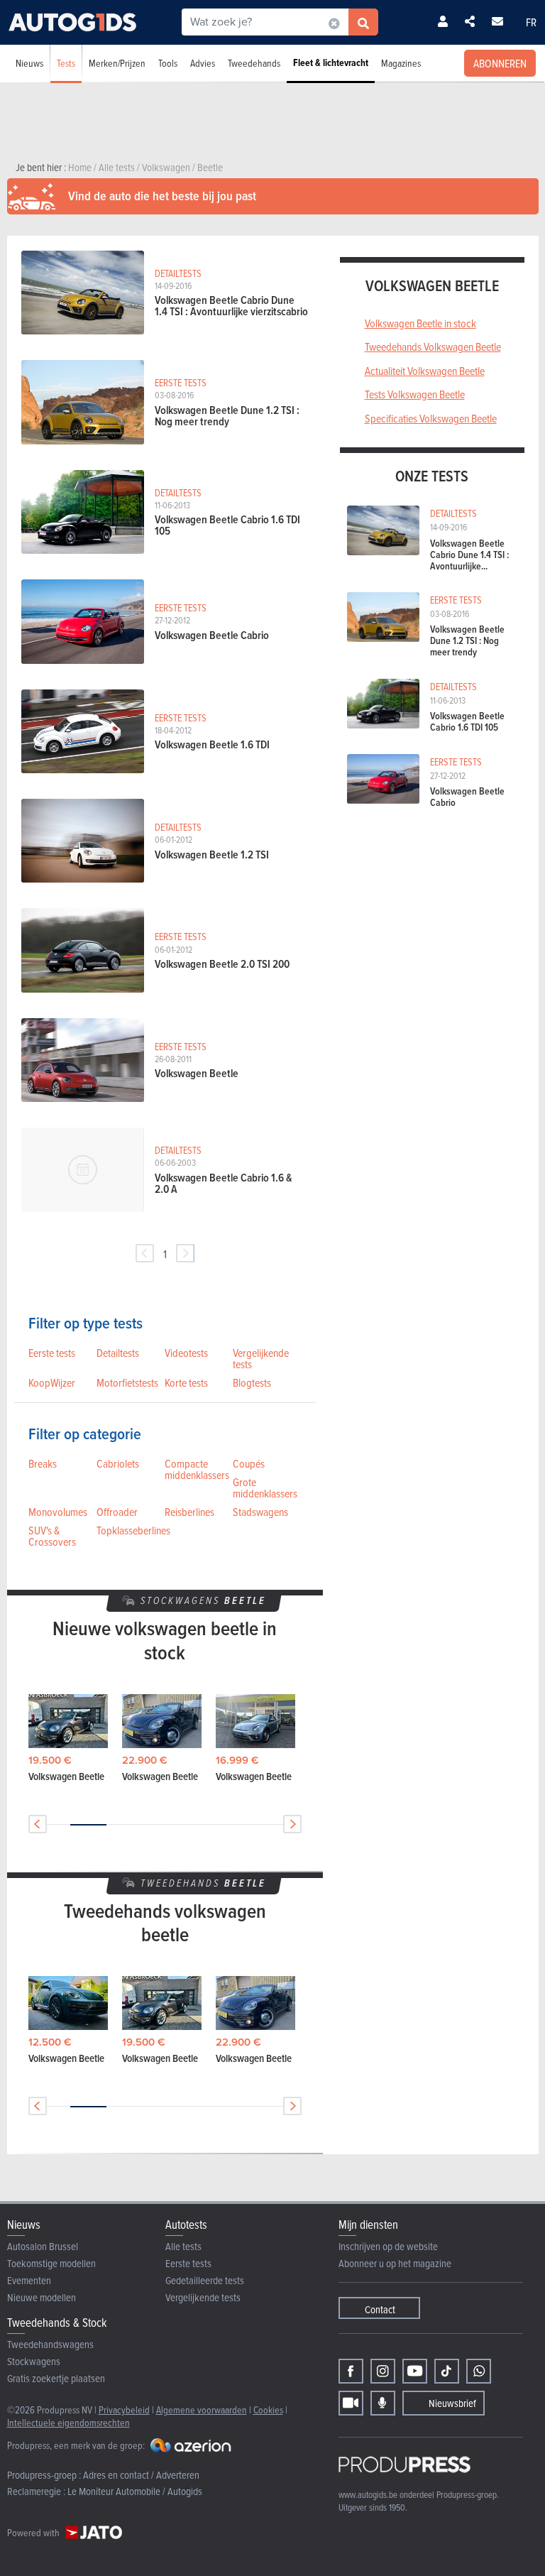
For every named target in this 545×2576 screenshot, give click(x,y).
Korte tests (186, 1382)
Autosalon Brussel (43, 2246)
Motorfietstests (127, 1382)
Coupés (249, 1463)
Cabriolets (118, 1463)
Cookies (268, 2409)
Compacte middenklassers (197, 1469)
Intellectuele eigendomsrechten (68, 2422)
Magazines (401, 63)
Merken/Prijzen (117, 63)
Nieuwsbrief (452, 2403)
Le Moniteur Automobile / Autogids (135, 2491)
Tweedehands (254, 63)
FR (531, 22)
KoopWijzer (52, 1382)
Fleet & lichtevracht (331, 63)
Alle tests (183, 2246)
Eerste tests (52, 1353)
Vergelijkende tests (261, 1358)
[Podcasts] (383, 2403)
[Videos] (351, 2403)
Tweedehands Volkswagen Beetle (433, 346)
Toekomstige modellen (51, 2263)
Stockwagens (34, 2361)
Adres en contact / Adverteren (141, 2475)
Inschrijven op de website (388, 2246)
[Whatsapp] (479, 2371)
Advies (203, 63)
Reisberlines (189, 1512)
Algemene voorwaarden (202, 2409)
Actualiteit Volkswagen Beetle (425, 371)
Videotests (186, 1353)
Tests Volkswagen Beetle (415, 394)
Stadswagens (260, 1512)
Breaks (43, 1463)
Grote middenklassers (265, 1488)
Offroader (117, 1512)
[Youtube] (415, 2371)
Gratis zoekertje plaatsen (56, 2378)
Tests (66, 63)
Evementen (29, 2280)
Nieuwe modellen (42, 2297)
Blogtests (252, 1382)
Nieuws (29, 63)
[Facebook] (351, 2371)
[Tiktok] (447, 2371)
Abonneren (500, 63)
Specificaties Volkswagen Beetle (431, 418)
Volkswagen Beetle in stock (420, 323)
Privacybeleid (124, 2409)
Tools (168, 63)
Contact (380, 2309)
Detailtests (118, 1353)
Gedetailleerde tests (205, 2280)
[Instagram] (383, 2371)
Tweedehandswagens (50, 2344)
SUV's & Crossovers (52, 1536)
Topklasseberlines (133, 1530)
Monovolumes (58, 1512)
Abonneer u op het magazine (395, 2263)
